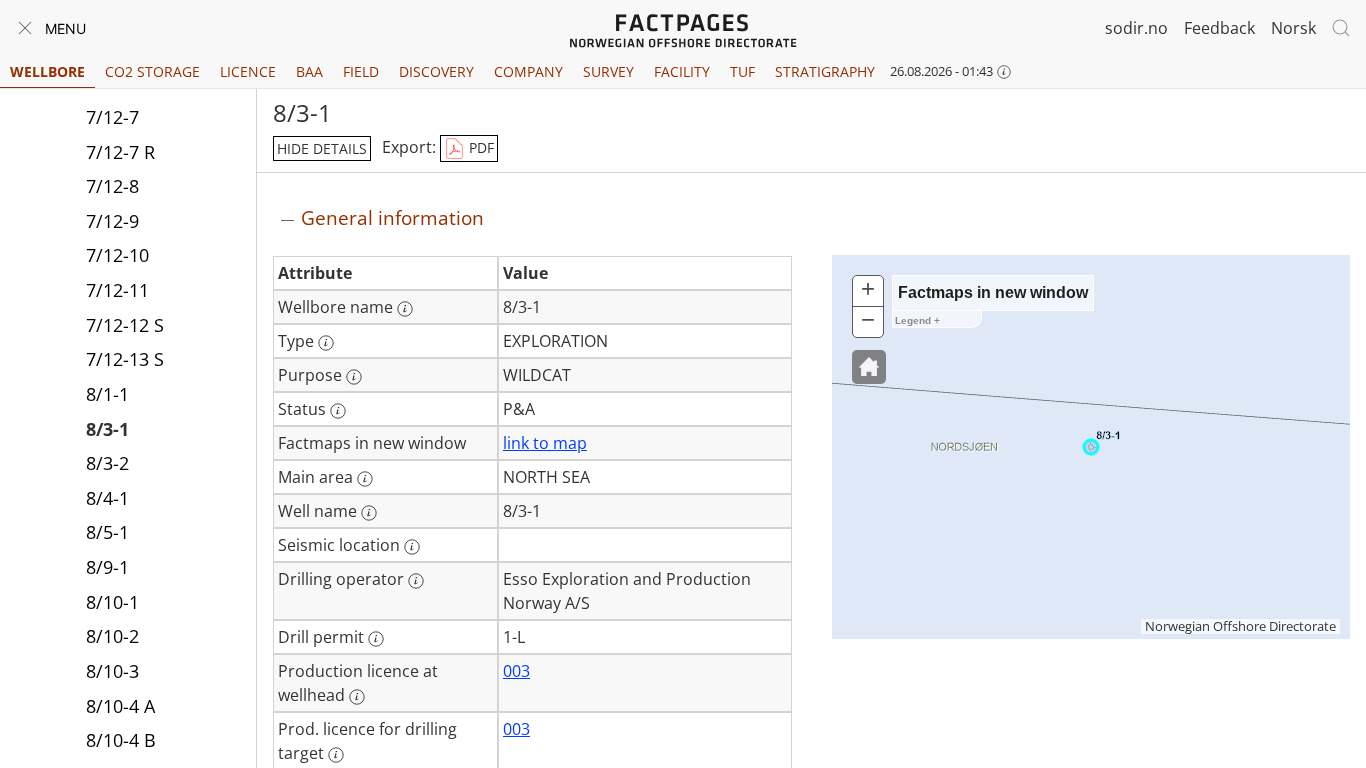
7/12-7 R (120, 152)
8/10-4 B (121, 740)
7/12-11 (117, 290)
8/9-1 (107, 567)
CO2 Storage (152, 71)
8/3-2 (107, 463)
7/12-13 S (125, 359)
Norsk (1293, 28)
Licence (248, 71)
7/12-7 (112, 117)
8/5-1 (107, 532)
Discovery (436, 71)
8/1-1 (107, 394)
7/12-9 (112, 221)
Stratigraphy (825, 71)
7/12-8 (112, 186)
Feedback (1219, 28)
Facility (682, 71)
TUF (742, 71)
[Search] (1341, 28)
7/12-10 (117, 255)
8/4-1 (107, 498)
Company (528, 71)
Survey (608, 71)
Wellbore (47, 71)
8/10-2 (112, 636)
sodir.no (1136, 28)
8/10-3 (112, 671)
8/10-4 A (120, 706)
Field (361, 71)
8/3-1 (107, 429)
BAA (309, 71)
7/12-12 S (125, 325)
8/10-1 (112, 602)
